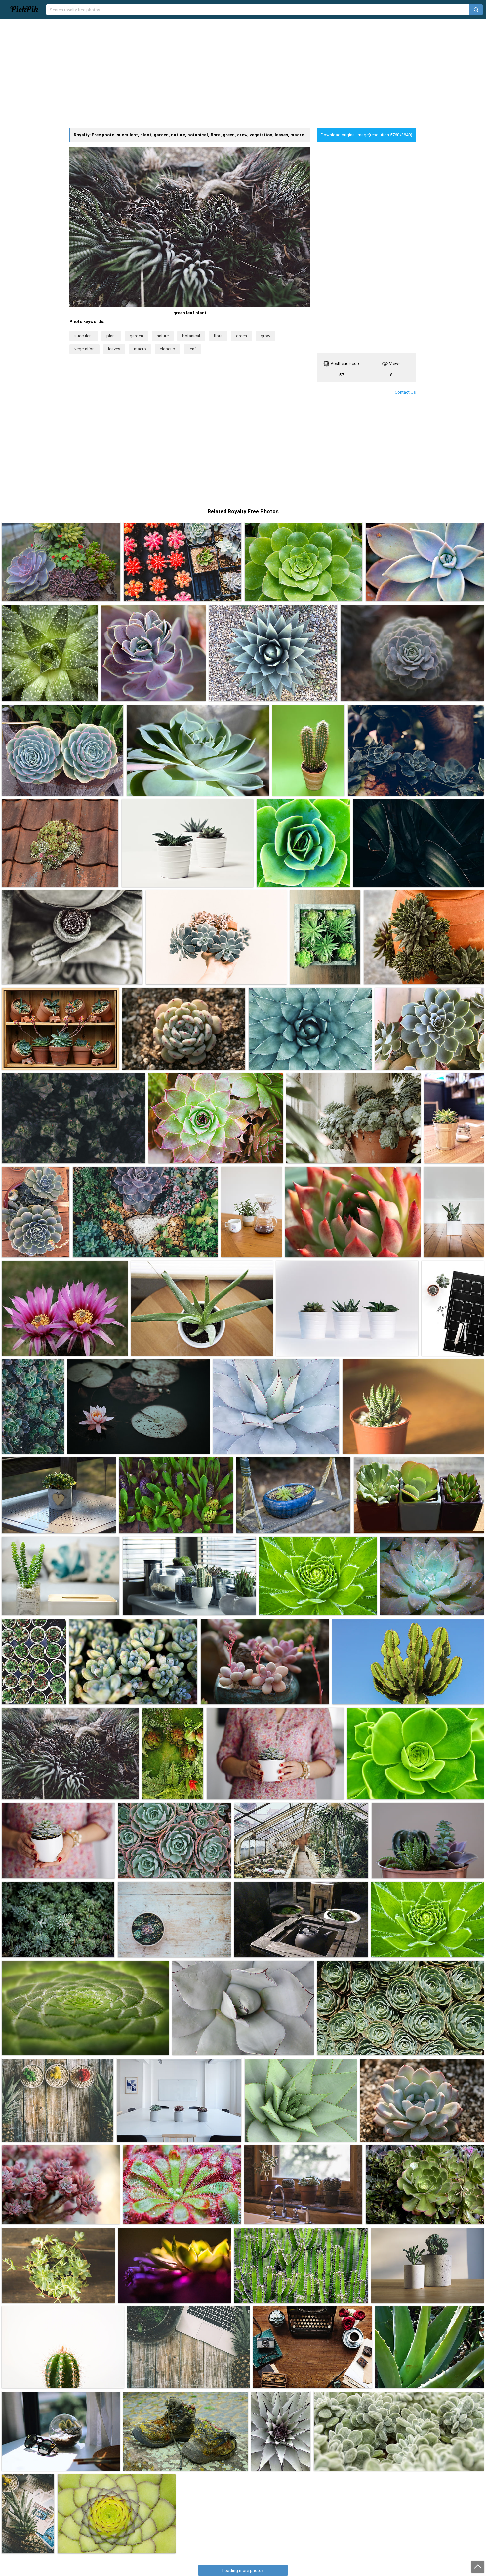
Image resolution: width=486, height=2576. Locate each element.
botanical (191, 336)
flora (218, 336)
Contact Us (405, 392)
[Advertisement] (243, 74)
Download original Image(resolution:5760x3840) (366, 135)
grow (265, 336)
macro (140, 349)
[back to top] (478, 2567)
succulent (84, 336)
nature (163, 336)
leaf (192, 349)
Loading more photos (243, 2571)
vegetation (84, 349)
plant (111, 336)
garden (136, 336)
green (242, 336)
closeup (167, 349)
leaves (114, 349)
